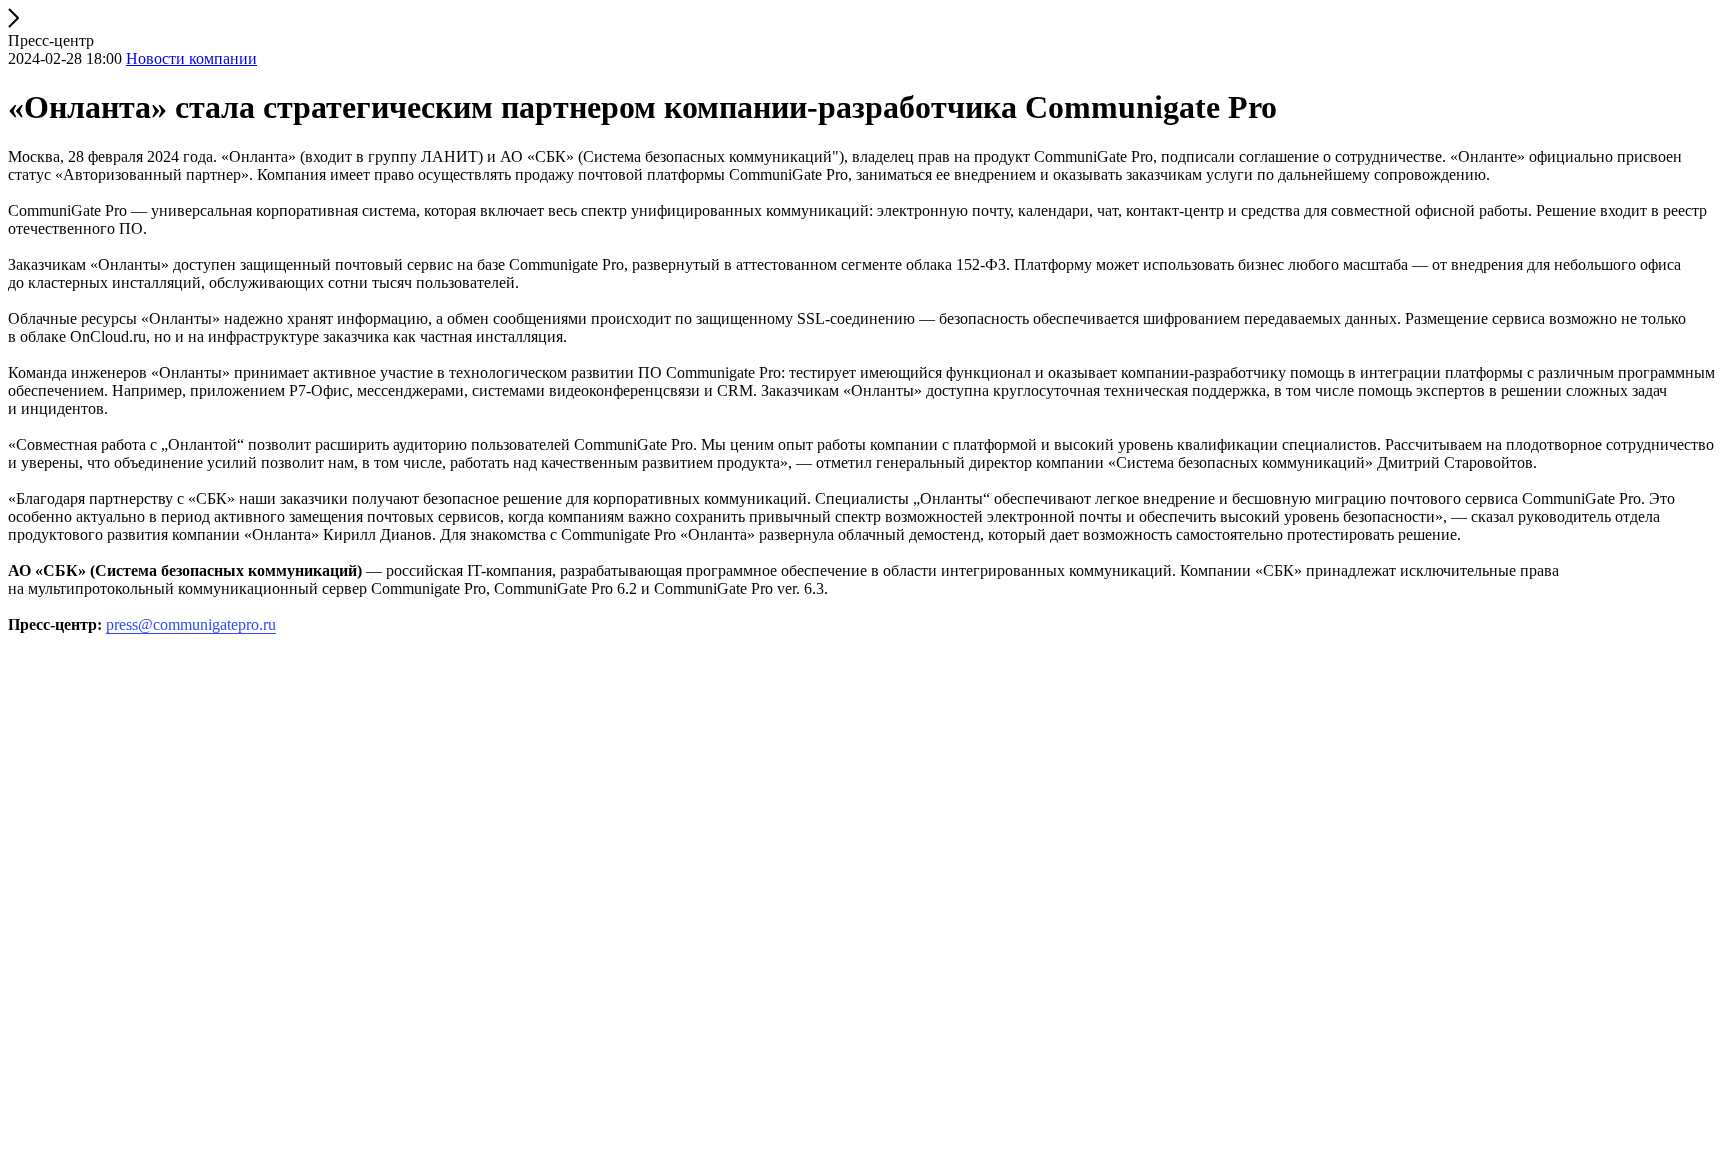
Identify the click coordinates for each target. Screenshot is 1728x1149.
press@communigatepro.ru (191, 624)
